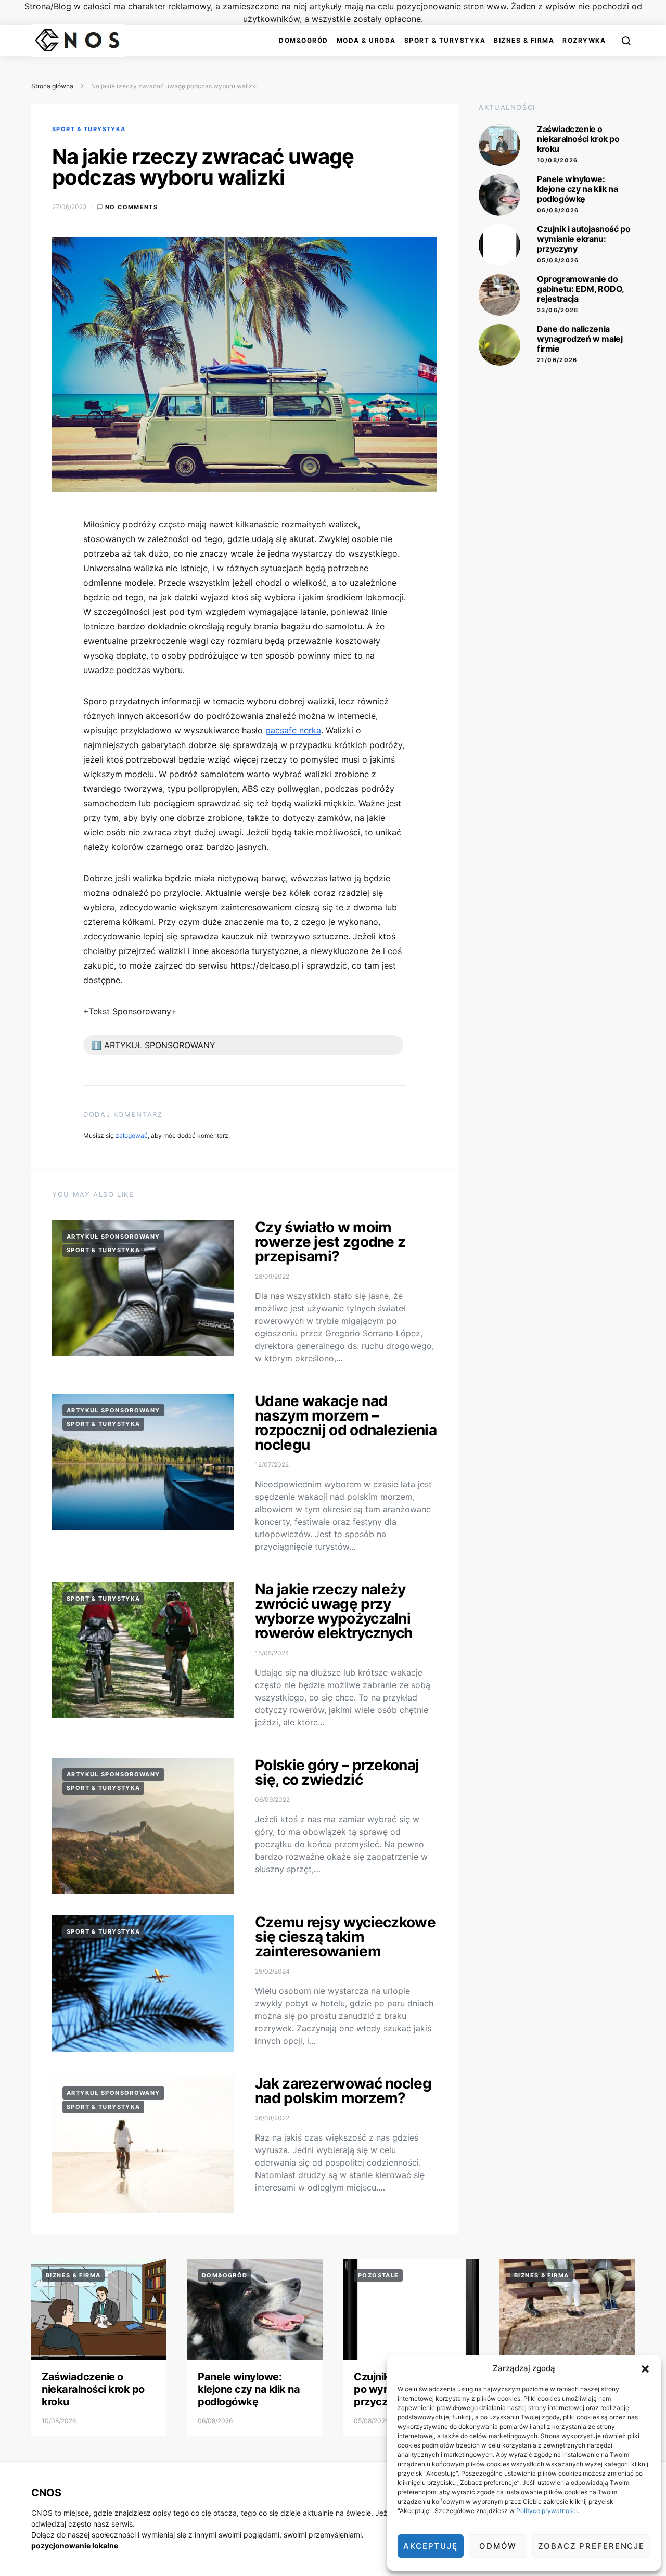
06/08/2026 (558, 210)
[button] (645, 2368)
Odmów (498, 2546)
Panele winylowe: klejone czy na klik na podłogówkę (577, 189)
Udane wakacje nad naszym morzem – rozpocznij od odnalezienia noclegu (346, 1423)
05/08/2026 (558, 260)
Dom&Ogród (304, 40)
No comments (131, 207)
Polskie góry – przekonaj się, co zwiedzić (337, 1772)
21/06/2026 (557, 360)
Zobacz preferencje (591, 2546)
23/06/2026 (558, 310)
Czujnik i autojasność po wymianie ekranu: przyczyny (584, 239)
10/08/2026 (558, 160)
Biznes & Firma (524, 40)
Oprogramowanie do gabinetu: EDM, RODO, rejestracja (580, 289)
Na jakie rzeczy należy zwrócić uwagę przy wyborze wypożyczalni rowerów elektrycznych (334, 1611)
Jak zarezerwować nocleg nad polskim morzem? (343, 2091)
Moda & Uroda (366, 40)
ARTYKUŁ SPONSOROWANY (113, 1237)
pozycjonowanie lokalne (75, 2546)
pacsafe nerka (293, 730)
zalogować (132, 1135)
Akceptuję (431, 2546)
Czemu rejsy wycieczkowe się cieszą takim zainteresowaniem (345, 1937)
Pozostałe (378, 2275)
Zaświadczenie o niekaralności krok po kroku (578, 139)
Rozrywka (584, 40)
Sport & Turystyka (445, 40)
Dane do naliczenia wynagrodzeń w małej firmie (580, 339)
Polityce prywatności (547, 2511)
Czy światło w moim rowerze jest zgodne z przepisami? (330, 1242)
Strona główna (52, 86)
